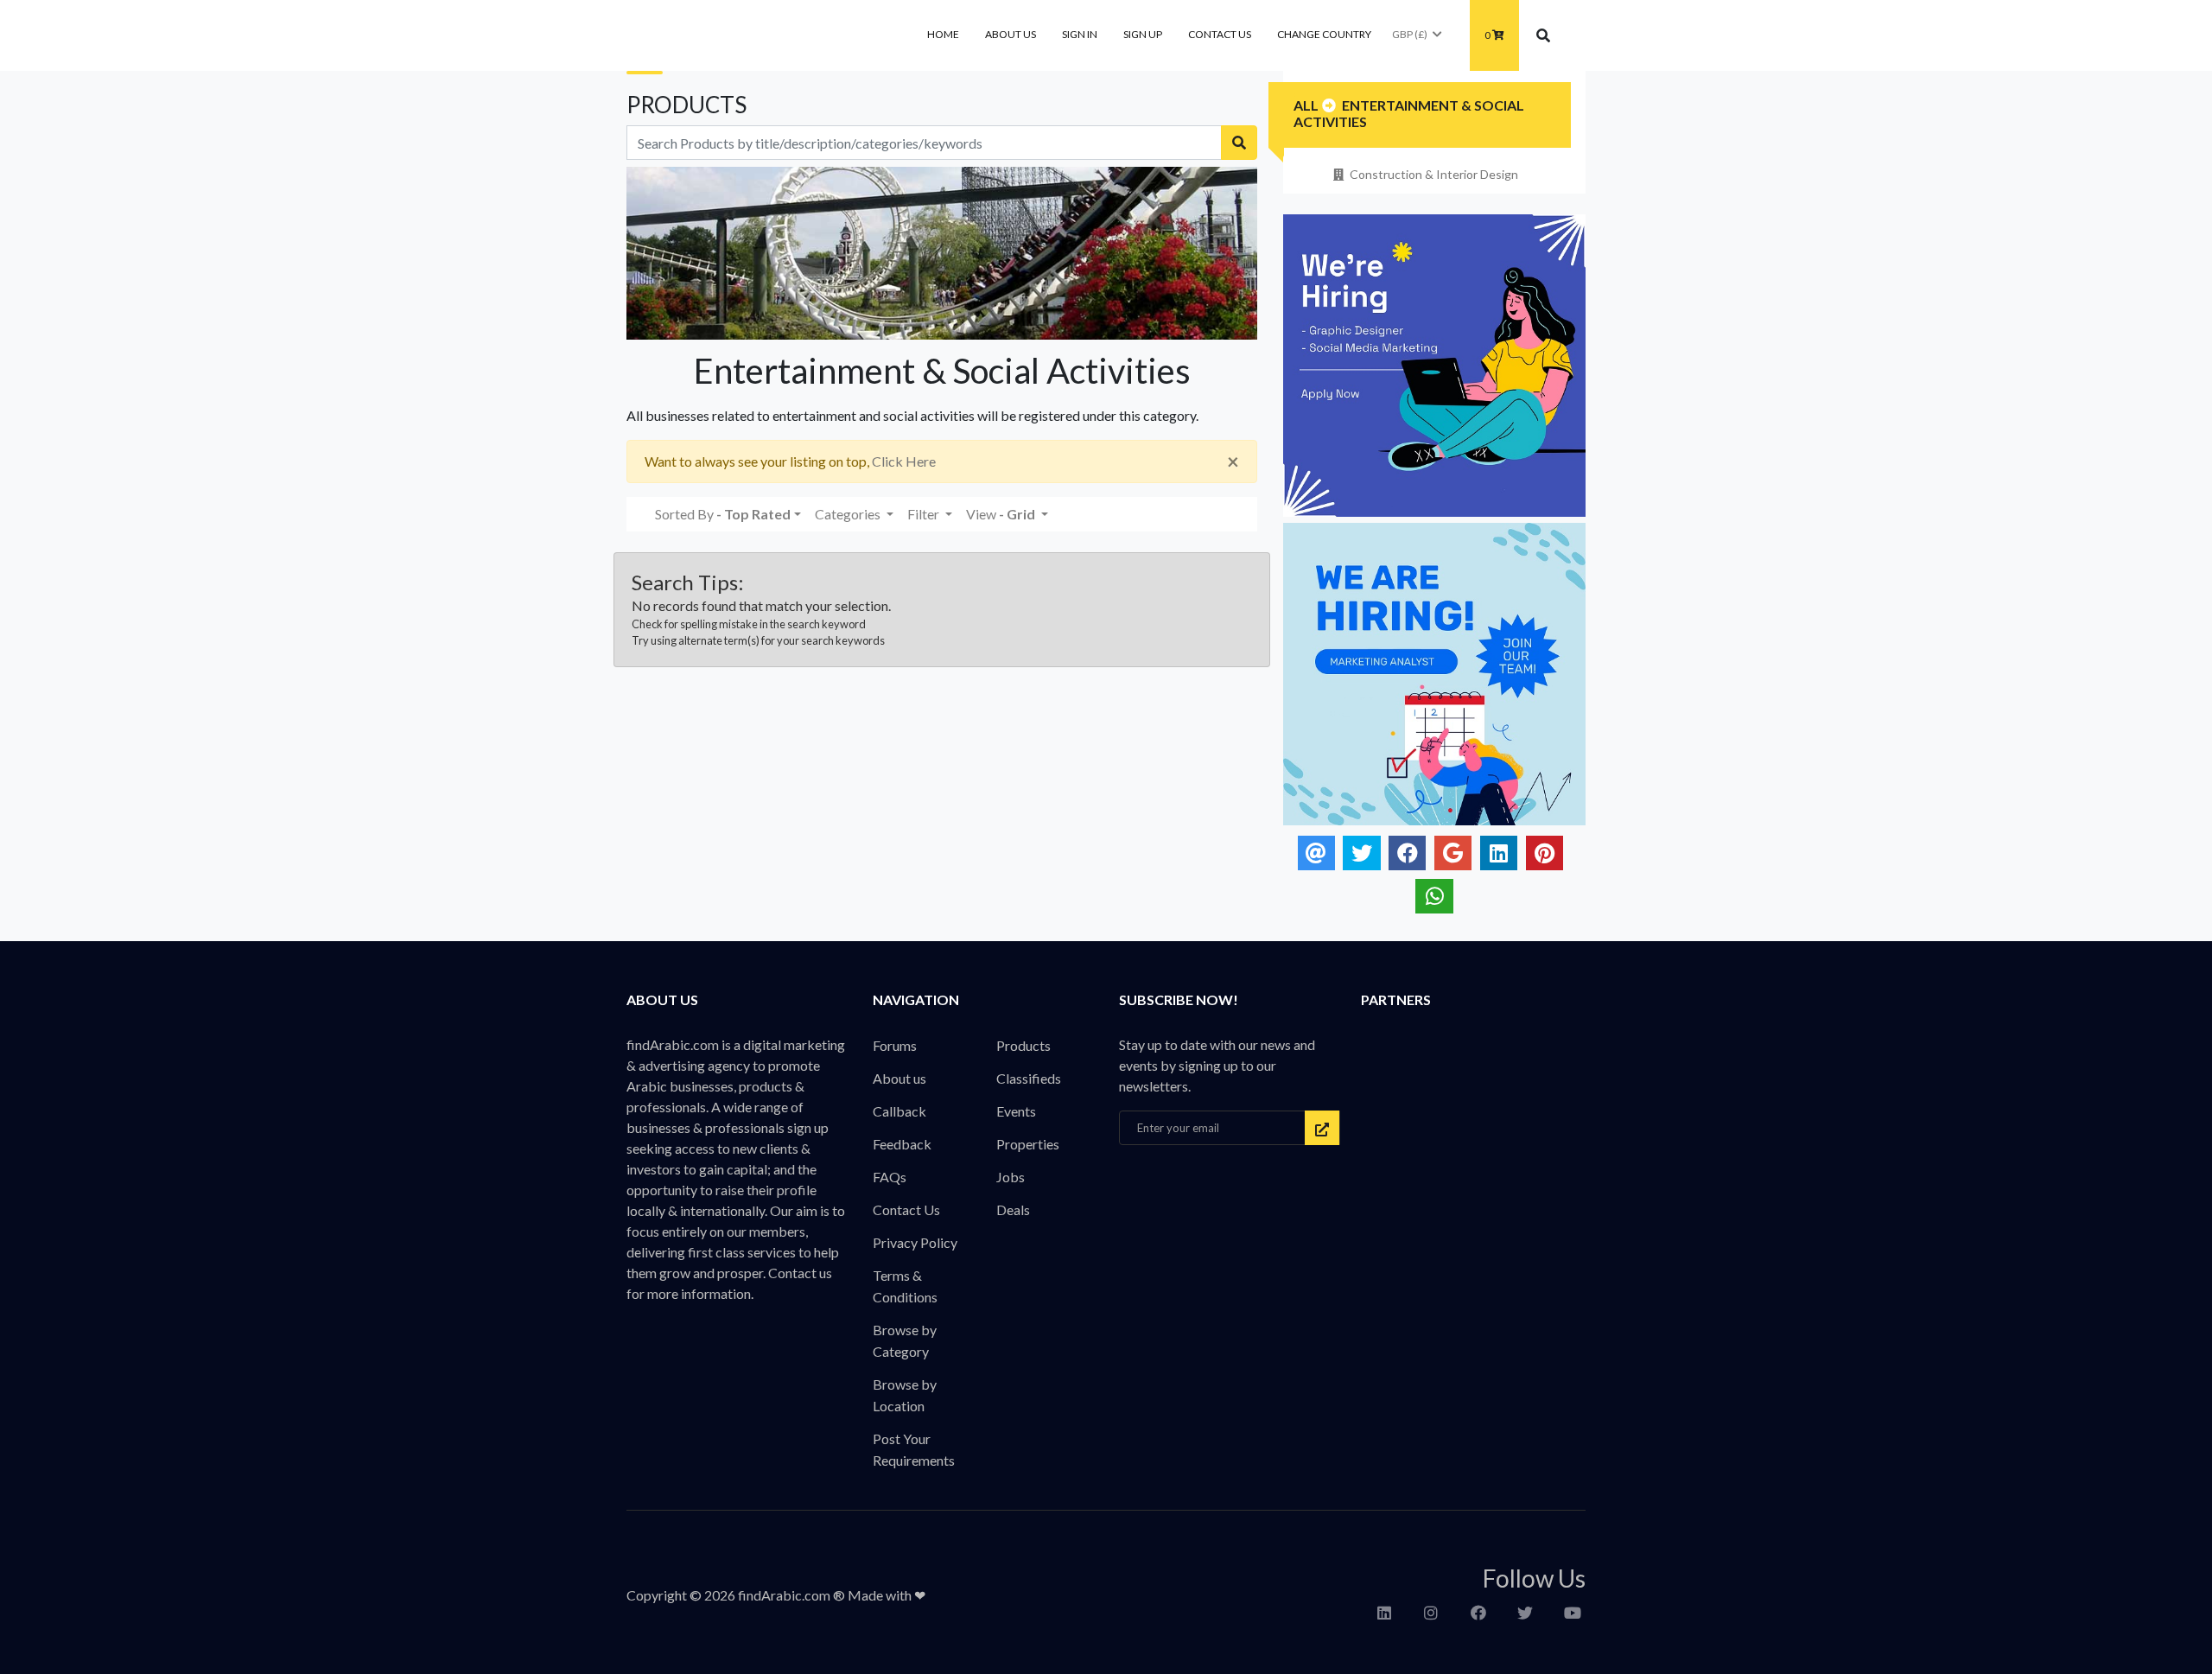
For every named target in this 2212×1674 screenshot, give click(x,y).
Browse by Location (905, 1395)
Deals (1013, 1209)
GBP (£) (1410, 34)
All (1306, 105)
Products (1023, 1045)
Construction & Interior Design (1434, 174)
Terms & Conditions (905, 1286)
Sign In (1080, 34)
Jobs (1011, 1177)
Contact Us (1220, 34)
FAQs (890, 1177)
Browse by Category (905, 1340)
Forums (895, 1045)
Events (1016, 1111)
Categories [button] (849, 514)
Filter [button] (925, 514)
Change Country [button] (1324, 34)
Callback (899, 1111)
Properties (1028, 1144)
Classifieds (1029, 1078)
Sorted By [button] (723, 514)
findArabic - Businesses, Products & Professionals (756, 35)
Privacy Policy (915, 1242)
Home (943, 34)
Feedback (902, 1144)
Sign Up (1143, 34)
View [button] (1001, 514)
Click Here (904, 461)
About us (1011, 34)
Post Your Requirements (914, 1449)
